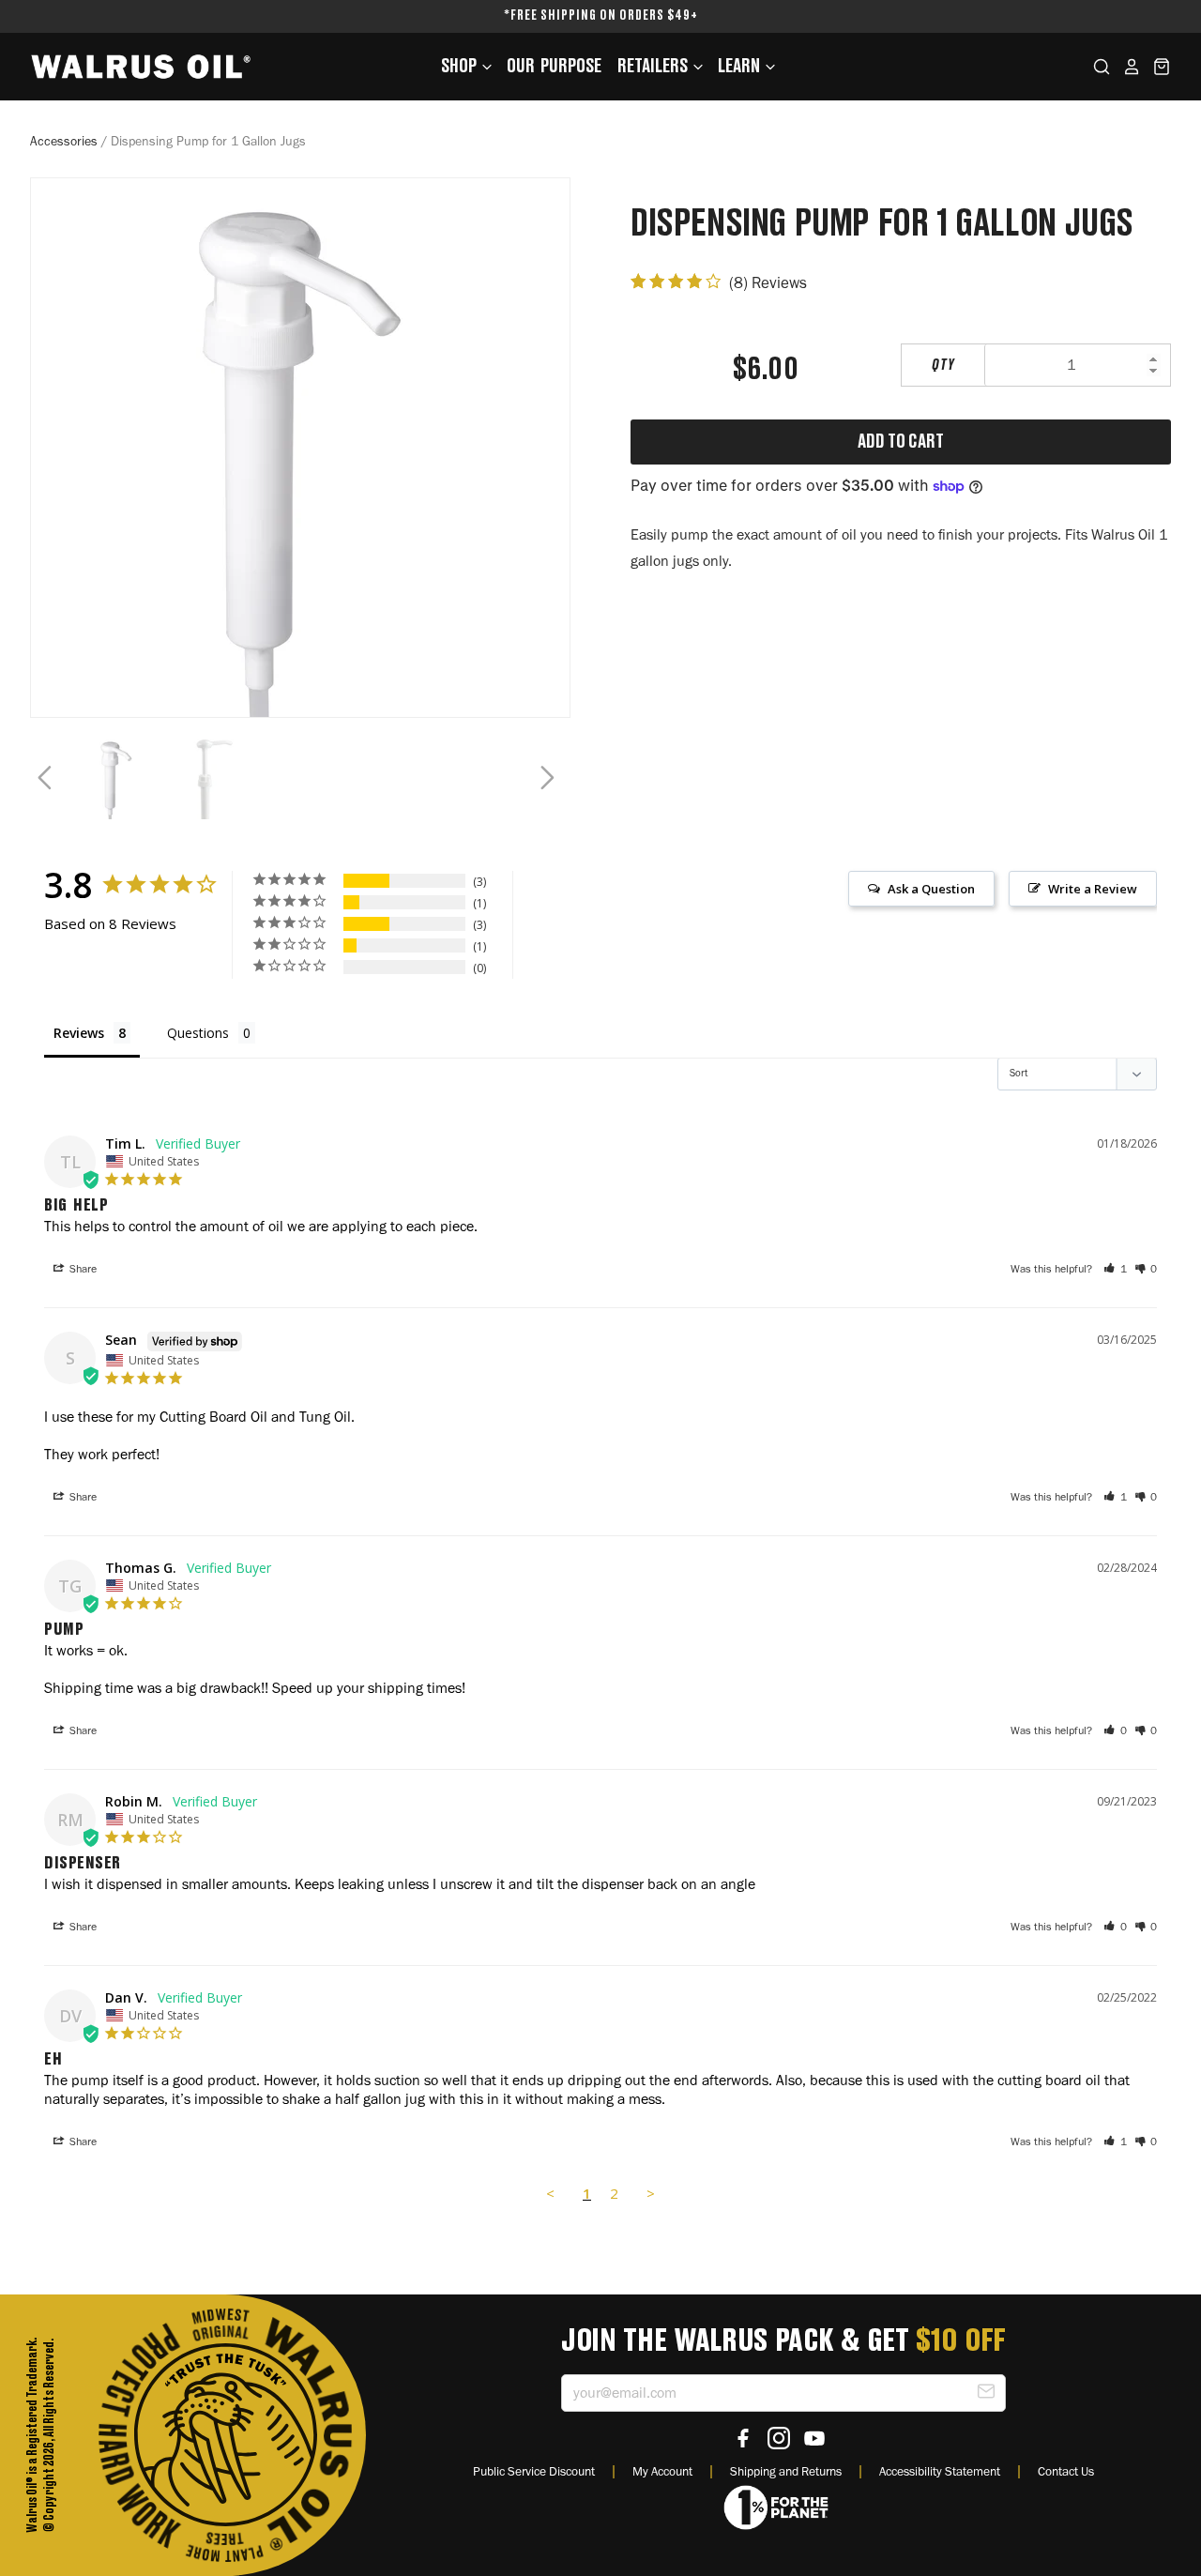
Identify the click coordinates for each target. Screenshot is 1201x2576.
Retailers (654, 67)
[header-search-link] (1096, 67)
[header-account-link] (1126, 67)
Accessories (64, 141)
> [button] (651, 2193)
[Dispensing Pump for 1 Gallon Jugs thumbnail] (116, 778)
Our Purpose (554, 67)
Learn (740, 67)
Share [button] (82, 1269)
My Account (662, 2471)
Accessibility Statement (940, 2471)
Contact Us (1066, 2471)
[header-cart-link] (1156, 67)
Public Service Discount (534, 2471)
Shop (460, 67)
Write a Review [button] (1093, 889)
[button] (1115, 1269)
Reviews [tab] (79, 1033)
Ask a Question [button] (931, 889)
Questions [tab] (198, 1033)
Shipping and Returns (786, 2471)
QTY (943, 365)
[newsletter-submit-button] (986, 2394)
